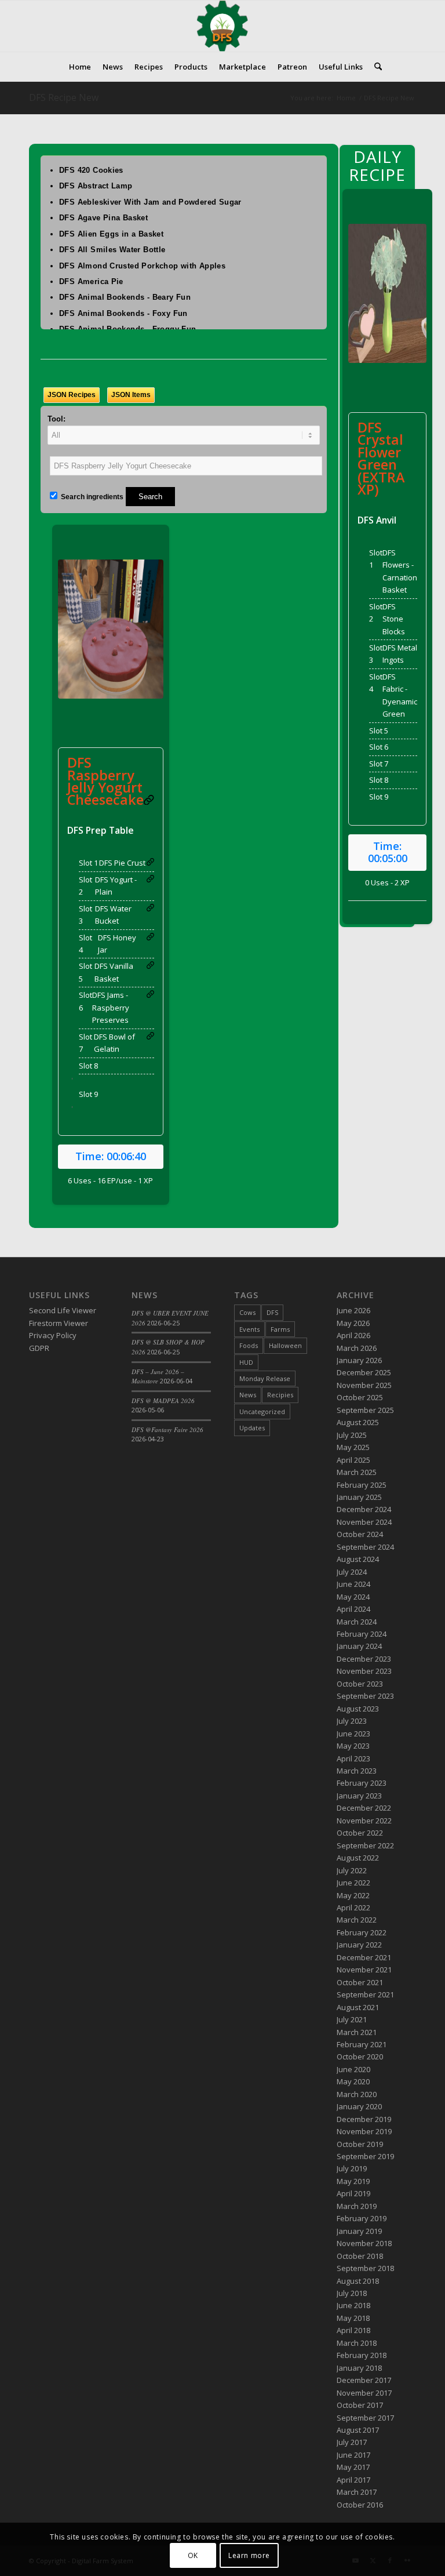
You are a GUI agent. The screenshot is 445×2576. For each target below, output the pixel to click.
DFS (272, 1312)
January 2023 (359, 1796)
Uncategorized (262, 1411)
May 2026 (353, 1323)
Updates (252, 1428)
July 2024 (352, 1572)
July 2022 (352, 1870)
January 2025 (359, 1497)
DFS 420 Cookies (91, 170)
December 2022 (364, 1808)
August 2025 (358, 1422)
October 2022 (360, 1833)
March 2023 (357, 1771)
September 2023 (365, 1696)
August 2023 (358, 1709)
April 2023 (353, 1758)
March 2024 (357, 1622)
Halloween (285, 1345)
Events (249, 1329)
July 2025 (352, 1435)
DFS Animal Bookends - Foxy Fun (123, 313)
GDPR (39, 1348)
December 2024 (364, 1509)
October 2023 (360, 1684)
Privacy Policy (53, 1335)
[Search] (375, 67)
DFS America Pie (91, 281)
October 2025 (360, 1397)
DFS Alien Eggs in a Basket (111, 234)
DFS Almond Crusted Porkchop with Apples (142, 266)
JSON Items (131, 395)
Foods (249, 1345)
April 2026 (353, 1335)
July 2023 (352, 1721)
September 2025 (365, 1410)
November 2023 (364, 1671)
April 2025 (353, 1460)
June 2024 (353, 1584)
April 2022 (353, 1908)
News (248, 1395)
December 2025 (364, 1372)
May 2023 (353, 1746)
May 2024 (353, 1597)
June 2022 (353, 1883)
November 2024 (364, 1522)
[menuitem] (80, 67)
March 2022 (357, 1920)
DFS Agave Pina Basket (103, 218)
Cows (247, 1312)
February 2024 (362, 1634)
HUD (246, 1362)
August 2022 (358, 1858)
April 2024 (353, 1609)
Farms (280, 1329)
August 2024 (358, 1559)
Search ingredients (91, 497)
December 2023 (364, 1659)
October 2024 (360, 1534)
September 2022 (365, 1845)
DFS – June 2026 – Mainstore (158, 1376)
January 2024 (359, 1646)
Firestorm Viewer (59, 1323)
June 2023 (353, 1734)
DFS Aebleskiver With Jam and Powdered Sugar (150, 202)
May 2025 (353, 1447)
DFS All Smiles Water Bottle (112, 250)
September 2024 (365, 1547)
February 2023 (362, 1783)
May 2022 (353, 1895)
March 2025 (357, 1472)
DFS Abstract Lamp (96, 186)
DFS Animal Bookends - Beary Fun (125, 297)
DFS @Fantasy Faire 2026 (167, 1429)
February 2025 (362, 1485)
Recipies (280, 1395)
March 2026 (357, 1348)
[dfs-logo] (222, 26)
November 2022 (364, 1821)
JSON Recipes (72, 395)
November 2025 (364, 1385)
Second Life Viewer (63, 1310)
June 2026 (353, 1310)
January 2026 (359, 1360)
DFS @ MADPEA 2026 (163, 1400)
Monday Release (265, 1378)
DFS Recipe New (64, 97)
